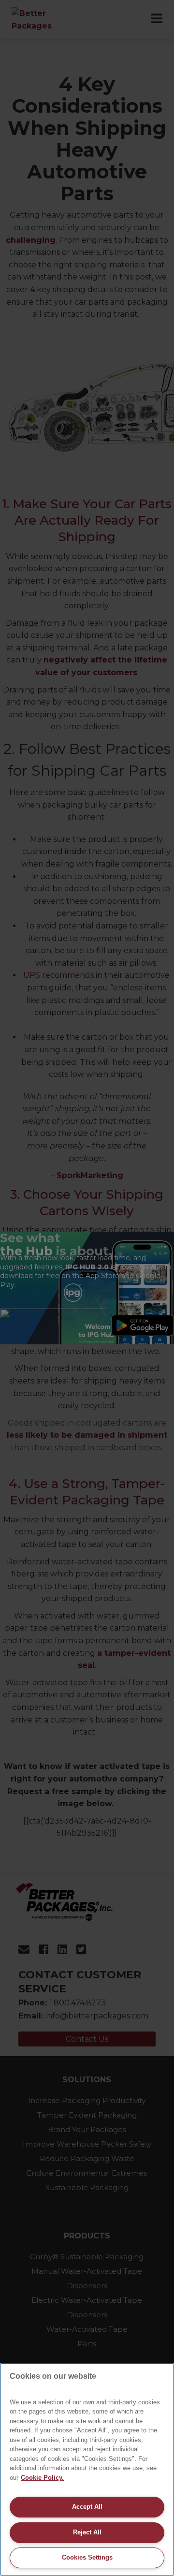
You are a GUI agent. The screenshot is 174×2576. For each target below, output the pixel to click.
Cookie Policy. (42, 2478)
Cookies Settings (87, 2557)
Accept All (87, 2507)
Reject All (87, 2532)
